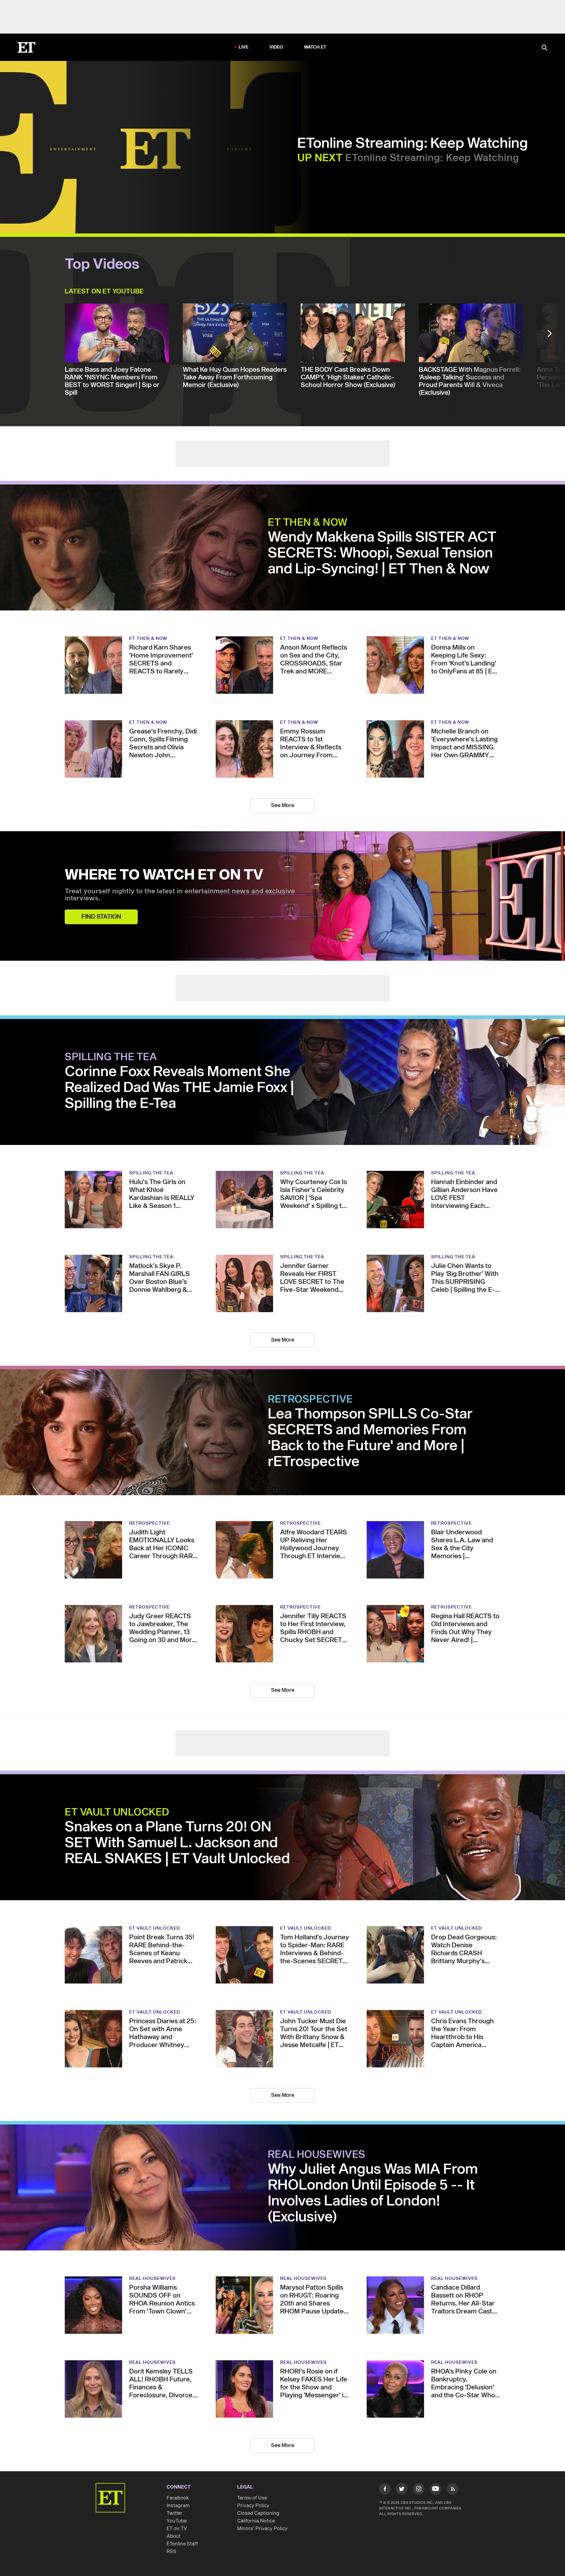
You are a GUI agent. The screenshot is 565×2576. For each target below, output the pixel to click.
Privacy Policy (253, 2506)
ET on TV (177, 2529)
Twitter (175, 2513)
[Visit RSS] (453, 2490)
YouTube (177, 2521)
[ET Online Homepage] (26, 47)
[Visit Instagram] (419, 2490)
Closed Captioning (258, 2513)
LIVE (244, 47)
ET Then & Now (308, 523)
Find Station (101, 917)
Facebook (178, 2498)
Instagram (178, 2506)
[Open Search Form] (544, 48)
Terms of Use (252, 2498)
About (174, 2536)
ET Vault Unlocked (117, 1813)
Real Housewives (317, 2155)
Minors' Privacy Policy (262, 2529)
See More (283, 805)
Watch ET (315, 47)
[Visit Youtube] (436, 2489)
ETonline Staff (182, 2544)
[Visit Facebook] (385, 2490)
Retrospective (310, 1400)
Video (276, 47)
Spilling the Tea (111, 1057)
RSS (171, 2552)
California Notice (256, 2521)
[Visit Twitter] (402, 2490)
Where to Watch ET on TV (164, 875)
